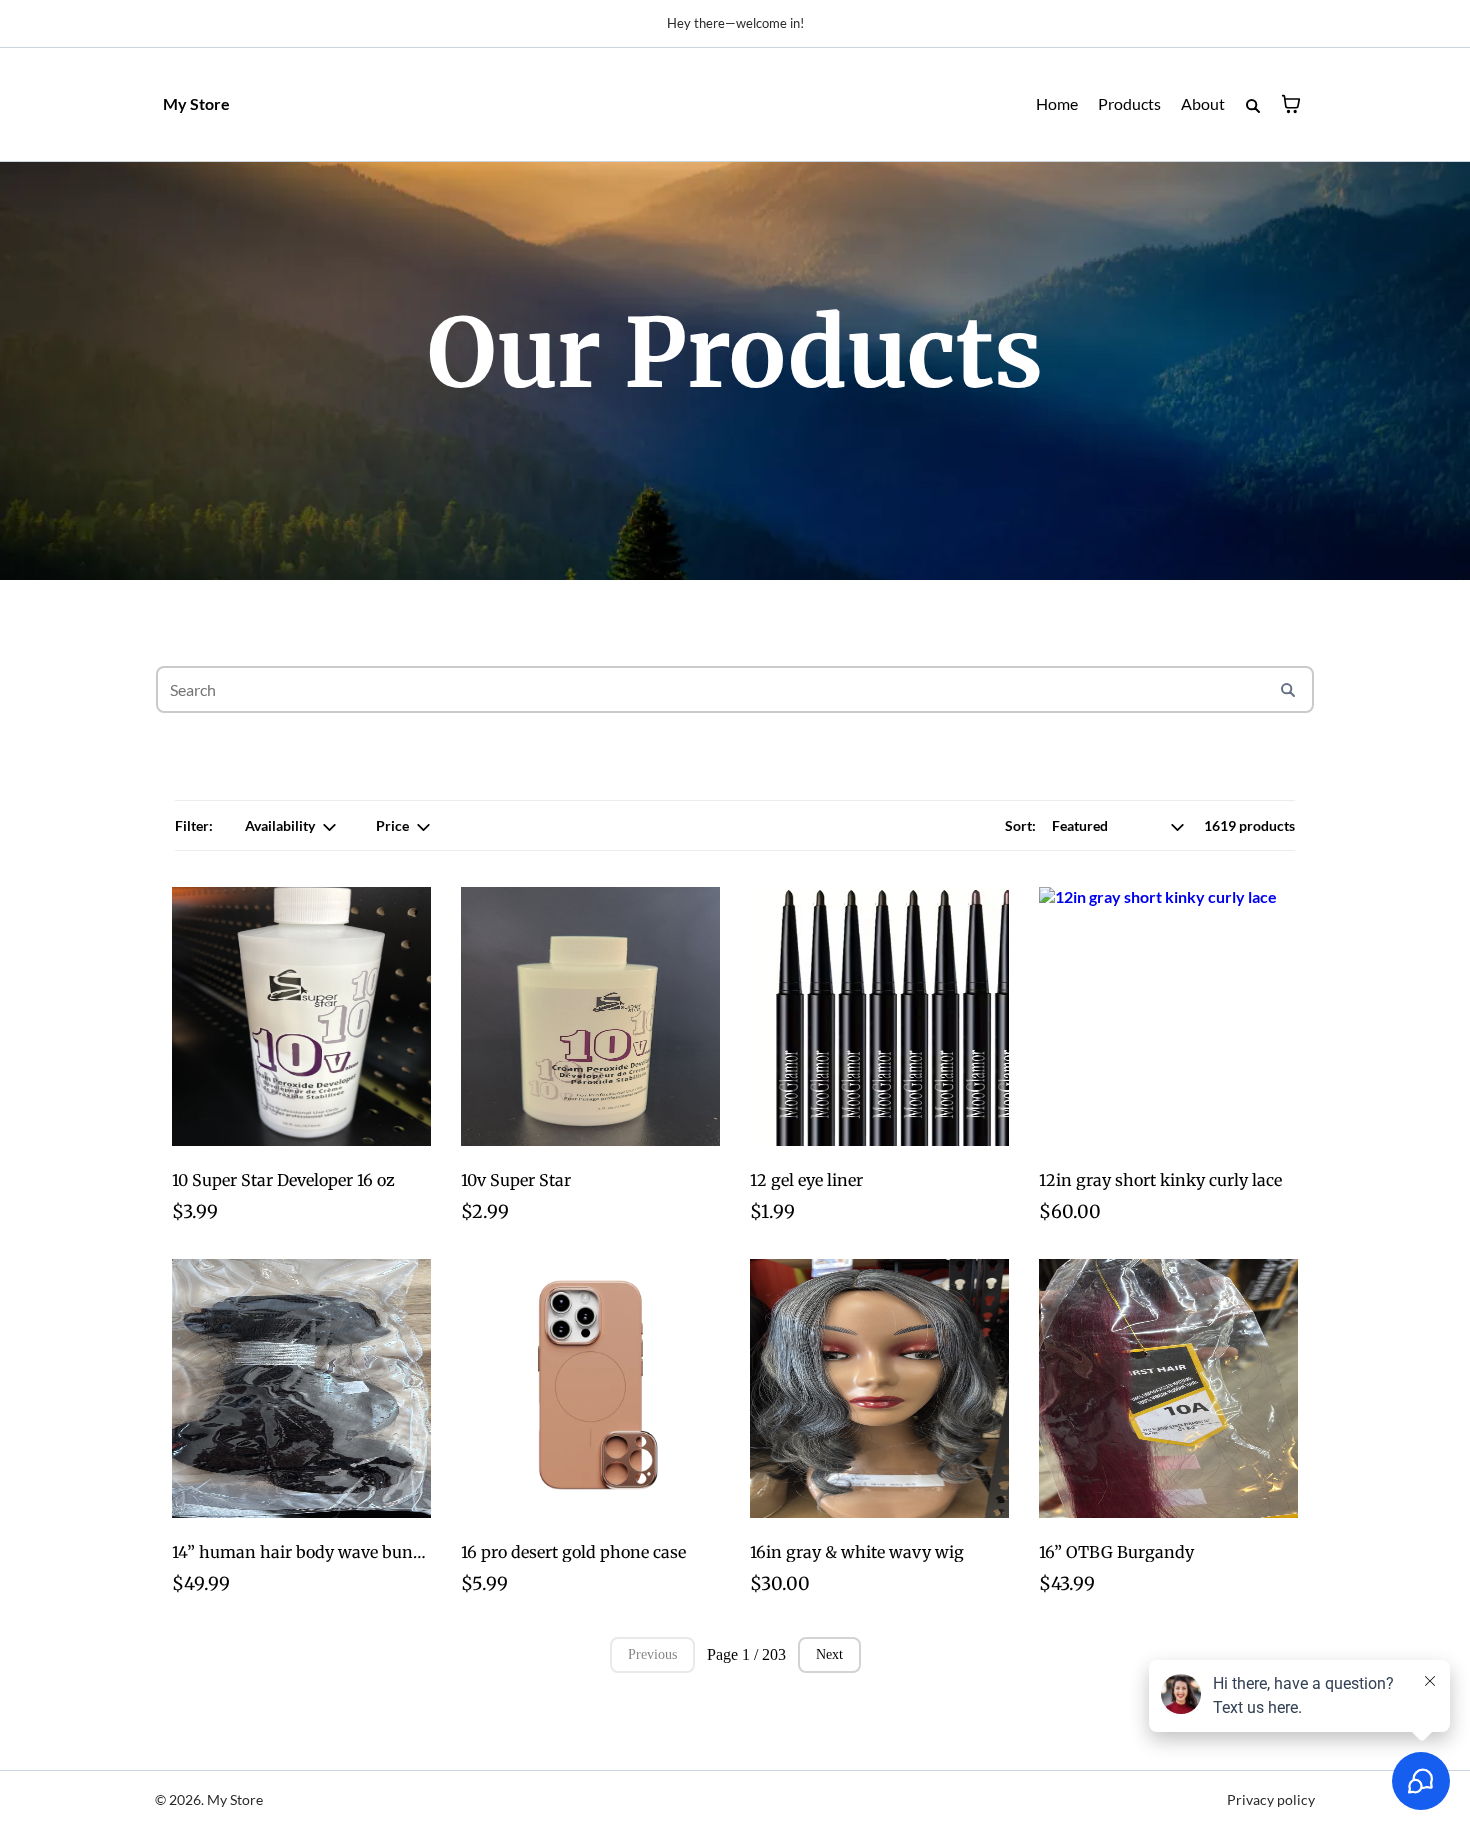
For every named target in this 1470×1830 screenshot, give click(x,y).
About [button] (1203, 103)
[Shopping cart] (1291, 104)
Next (829, 1654)
